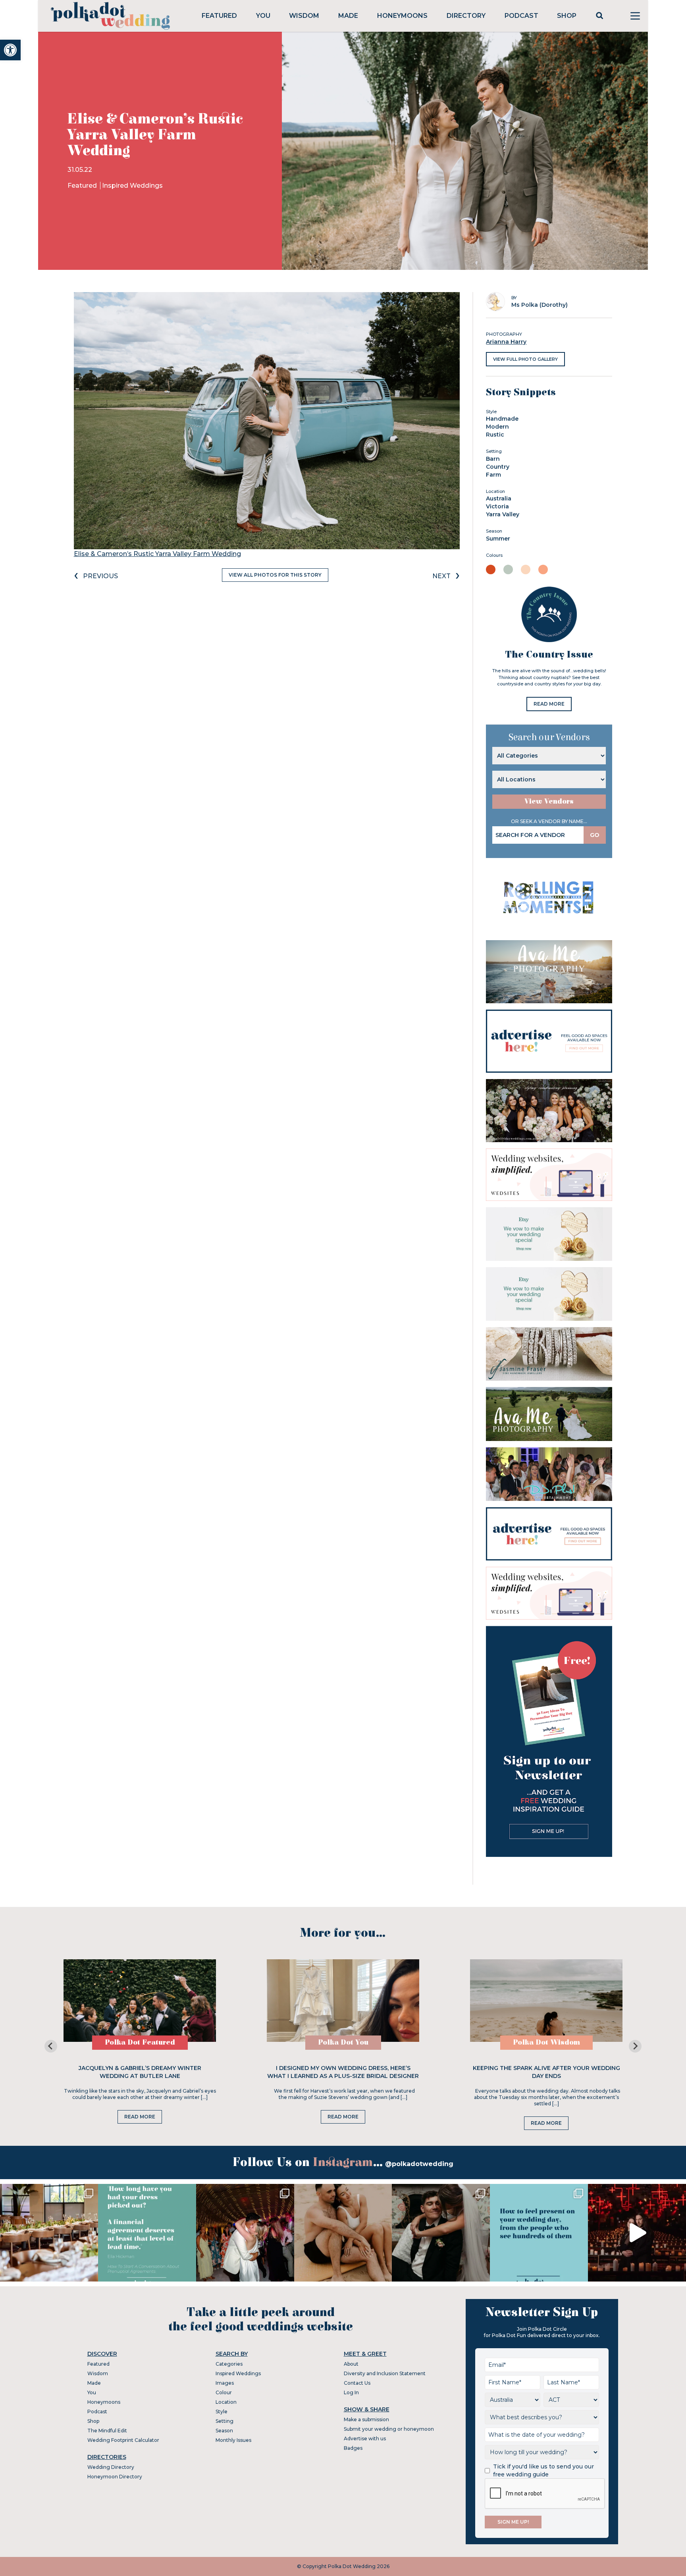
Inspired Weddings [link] (132, 186)
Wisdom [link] (304, 16)
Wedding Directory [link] (111, 2467)
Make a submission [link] (366, 2419)
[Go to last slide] (51, 2046)
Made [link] (348, 16)
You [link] (263, 16)
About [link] (351, 2364)
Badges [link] (353, 2448)
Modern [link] (497, 427)
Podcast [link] (521, 16)
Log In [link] (351, 2392)
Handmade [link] (502, 419)
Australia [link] (499, 498)
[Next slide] (635, 2046)
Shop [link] (567, 16)
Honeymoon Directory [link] (115, 2477)
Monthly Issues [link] (233, 2440)
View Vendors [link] (549, 801)
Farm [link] (493, 475)
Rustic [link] (495, 435)
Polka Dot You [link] (343, 2042)
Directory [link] (466, 16)
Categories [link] (229, 2364)
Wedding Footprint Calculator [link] (123, 2440)
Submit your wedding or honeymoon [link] (389, 2429)
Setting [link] (224, 2421)
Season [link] (224, 2431)
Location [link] (226, 2402)
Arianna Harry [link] (506, 342)
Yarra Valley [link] (503, 514)
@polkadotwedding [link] (419, 2164)
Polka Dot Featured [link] (140, 2042)
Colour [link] (224, 2392)
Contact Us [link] (357, 2383)
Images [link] (225, 2383)
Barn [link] (493, 459)
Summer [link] (498, 539)
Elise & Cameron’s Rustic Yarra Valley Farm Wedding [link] (157, 554)
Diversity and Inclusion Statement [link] (385, 2373)
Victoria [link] (497, 506)
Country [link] (498, 467)
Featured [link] (219, 16)
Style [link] (222, 2412)
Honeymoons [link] (402, 16)
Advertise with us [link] (365, 2438)
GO (595, 835)
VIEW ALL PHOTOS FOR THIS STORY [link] (275, 575)
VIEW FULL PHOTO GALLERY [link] (525, 359)
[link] (10, 50)
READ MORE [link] (549, 704)
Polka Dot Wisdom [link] (546, 2042)
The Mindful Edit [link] (107, 2431)
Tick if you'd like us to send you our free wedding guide (543, 2470)
